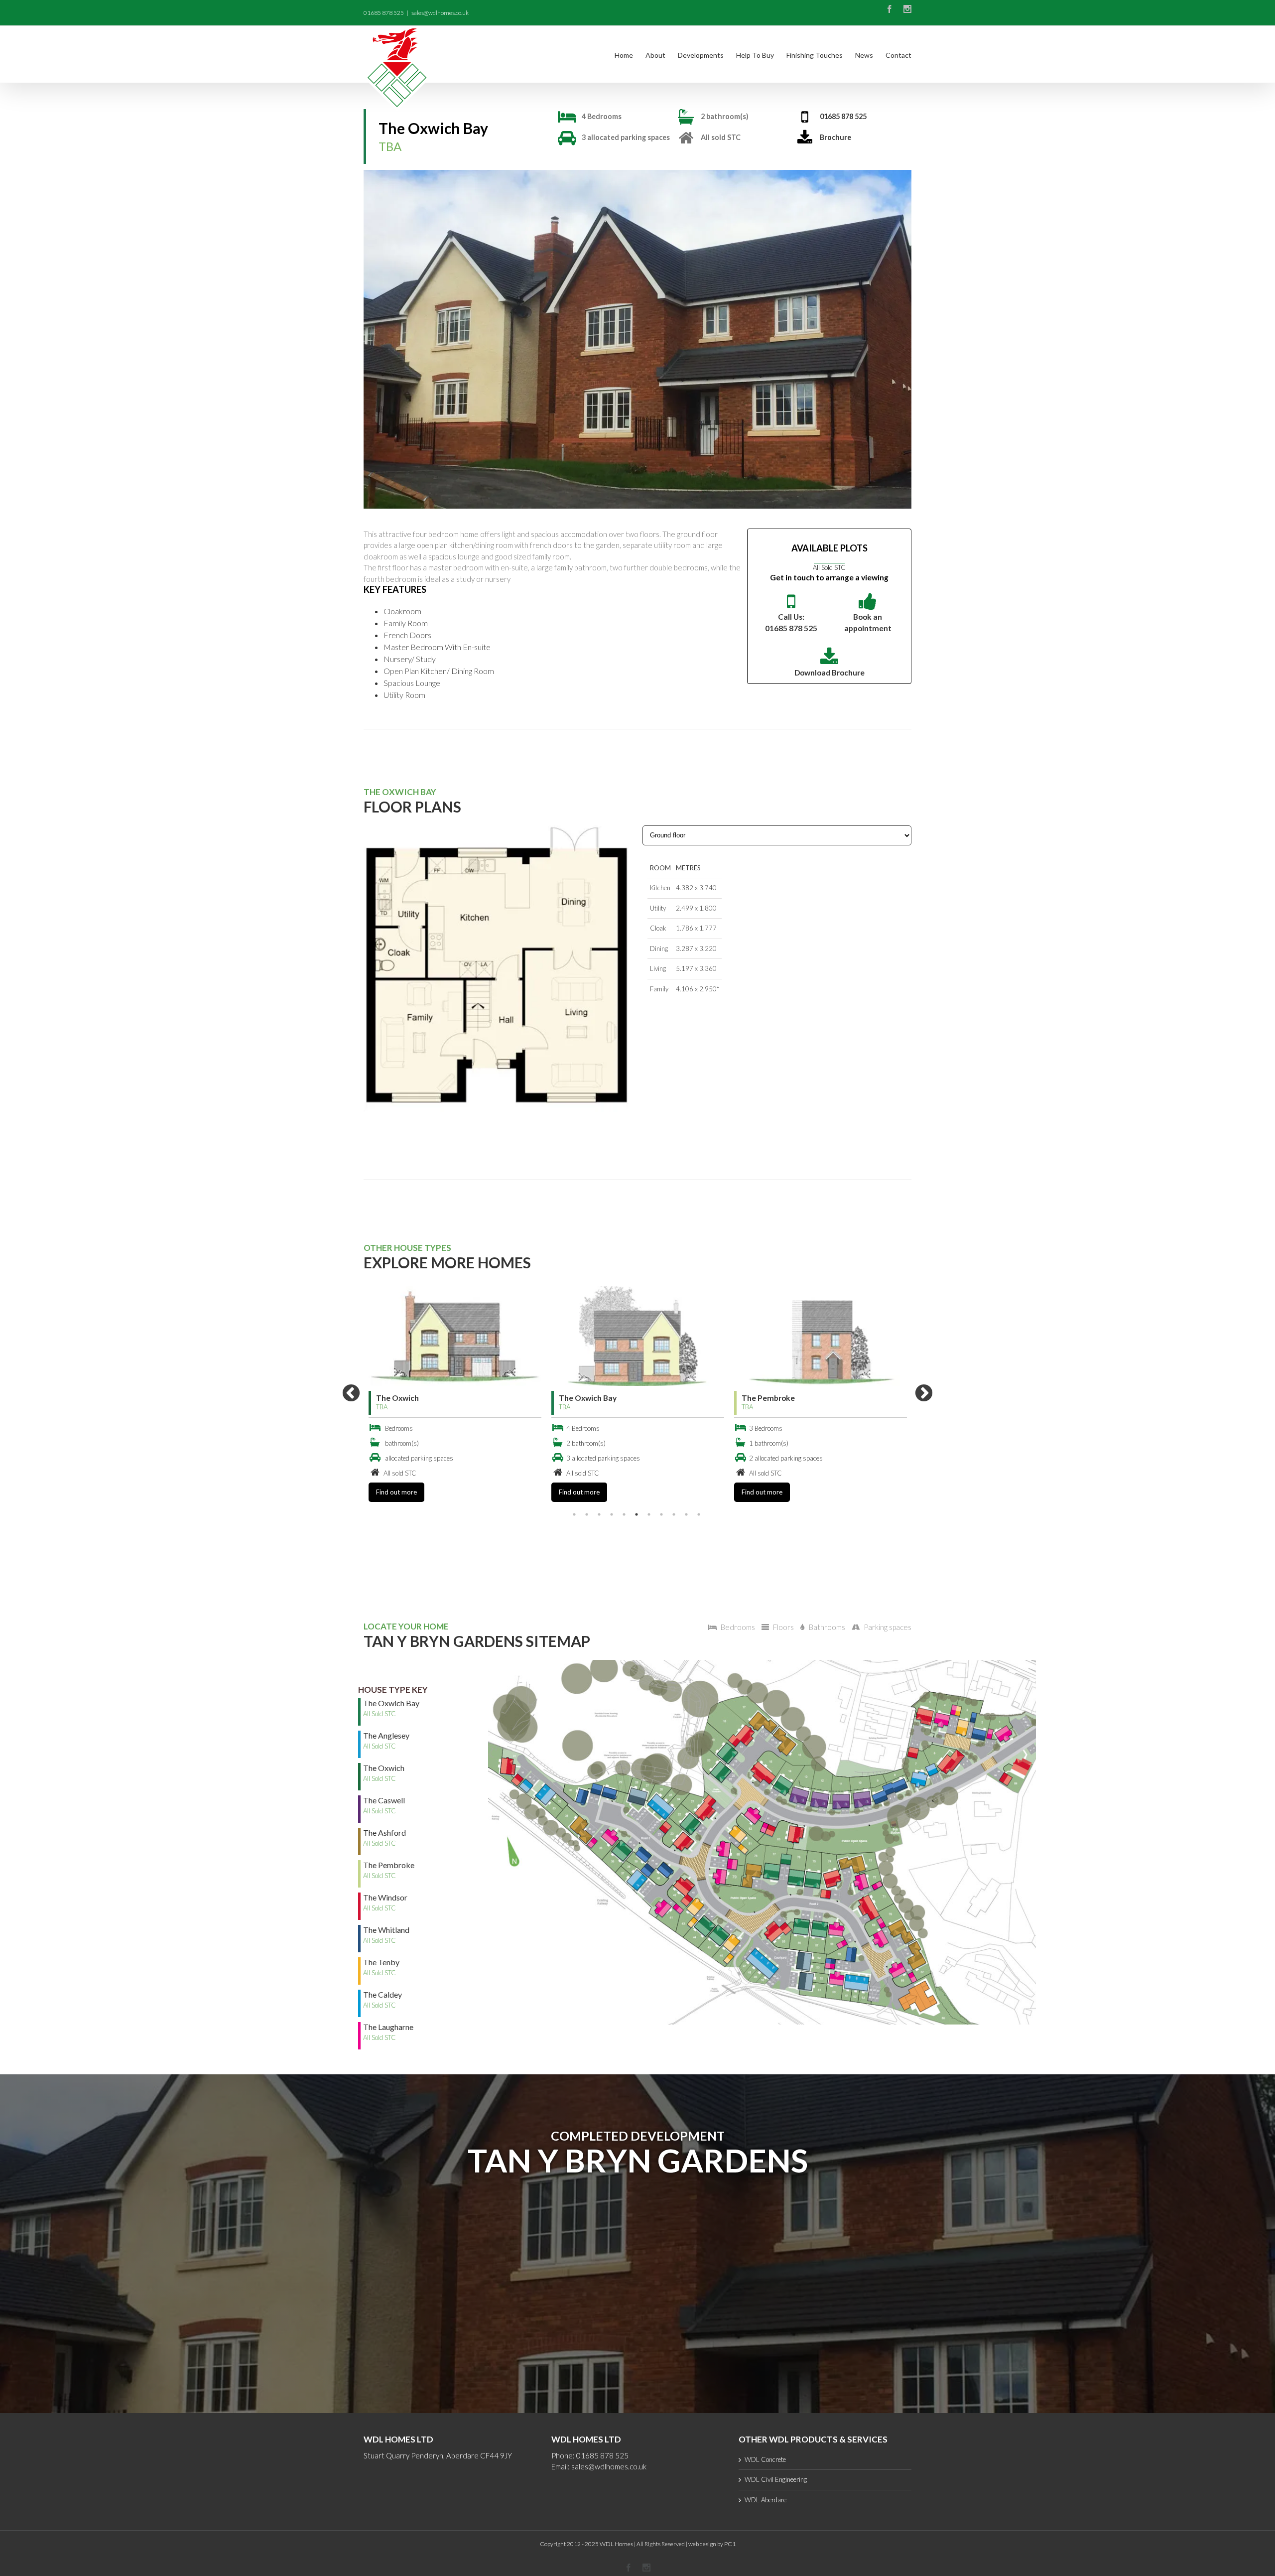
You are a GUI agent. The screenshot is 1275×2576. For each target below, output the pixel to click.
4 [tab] (612, 1514)
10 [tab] (686, 1514)
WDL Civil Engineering (776, 2479)
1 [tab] (574, 1514)
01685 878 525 (843, 116)
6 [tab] (637, 1514)
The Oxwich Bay (405, 1398)
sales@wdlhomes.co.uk (440, 13)
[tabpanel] (455, 1394)
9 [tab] (674, 1514)
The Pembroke (585, 1398)
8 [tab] (661, 1514)
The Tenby (761, 1398)
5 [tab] (624, 1514)
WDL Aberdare (765, 2500)
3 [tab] (599, 1514)
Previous (351, 1394)
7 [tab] (649, 1514)
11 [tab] (699, 1514)
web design (702, 2544)
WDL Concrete (765, 2459)
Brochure (835, 137)
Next (924, 1394)
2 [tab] (587, 1514)
